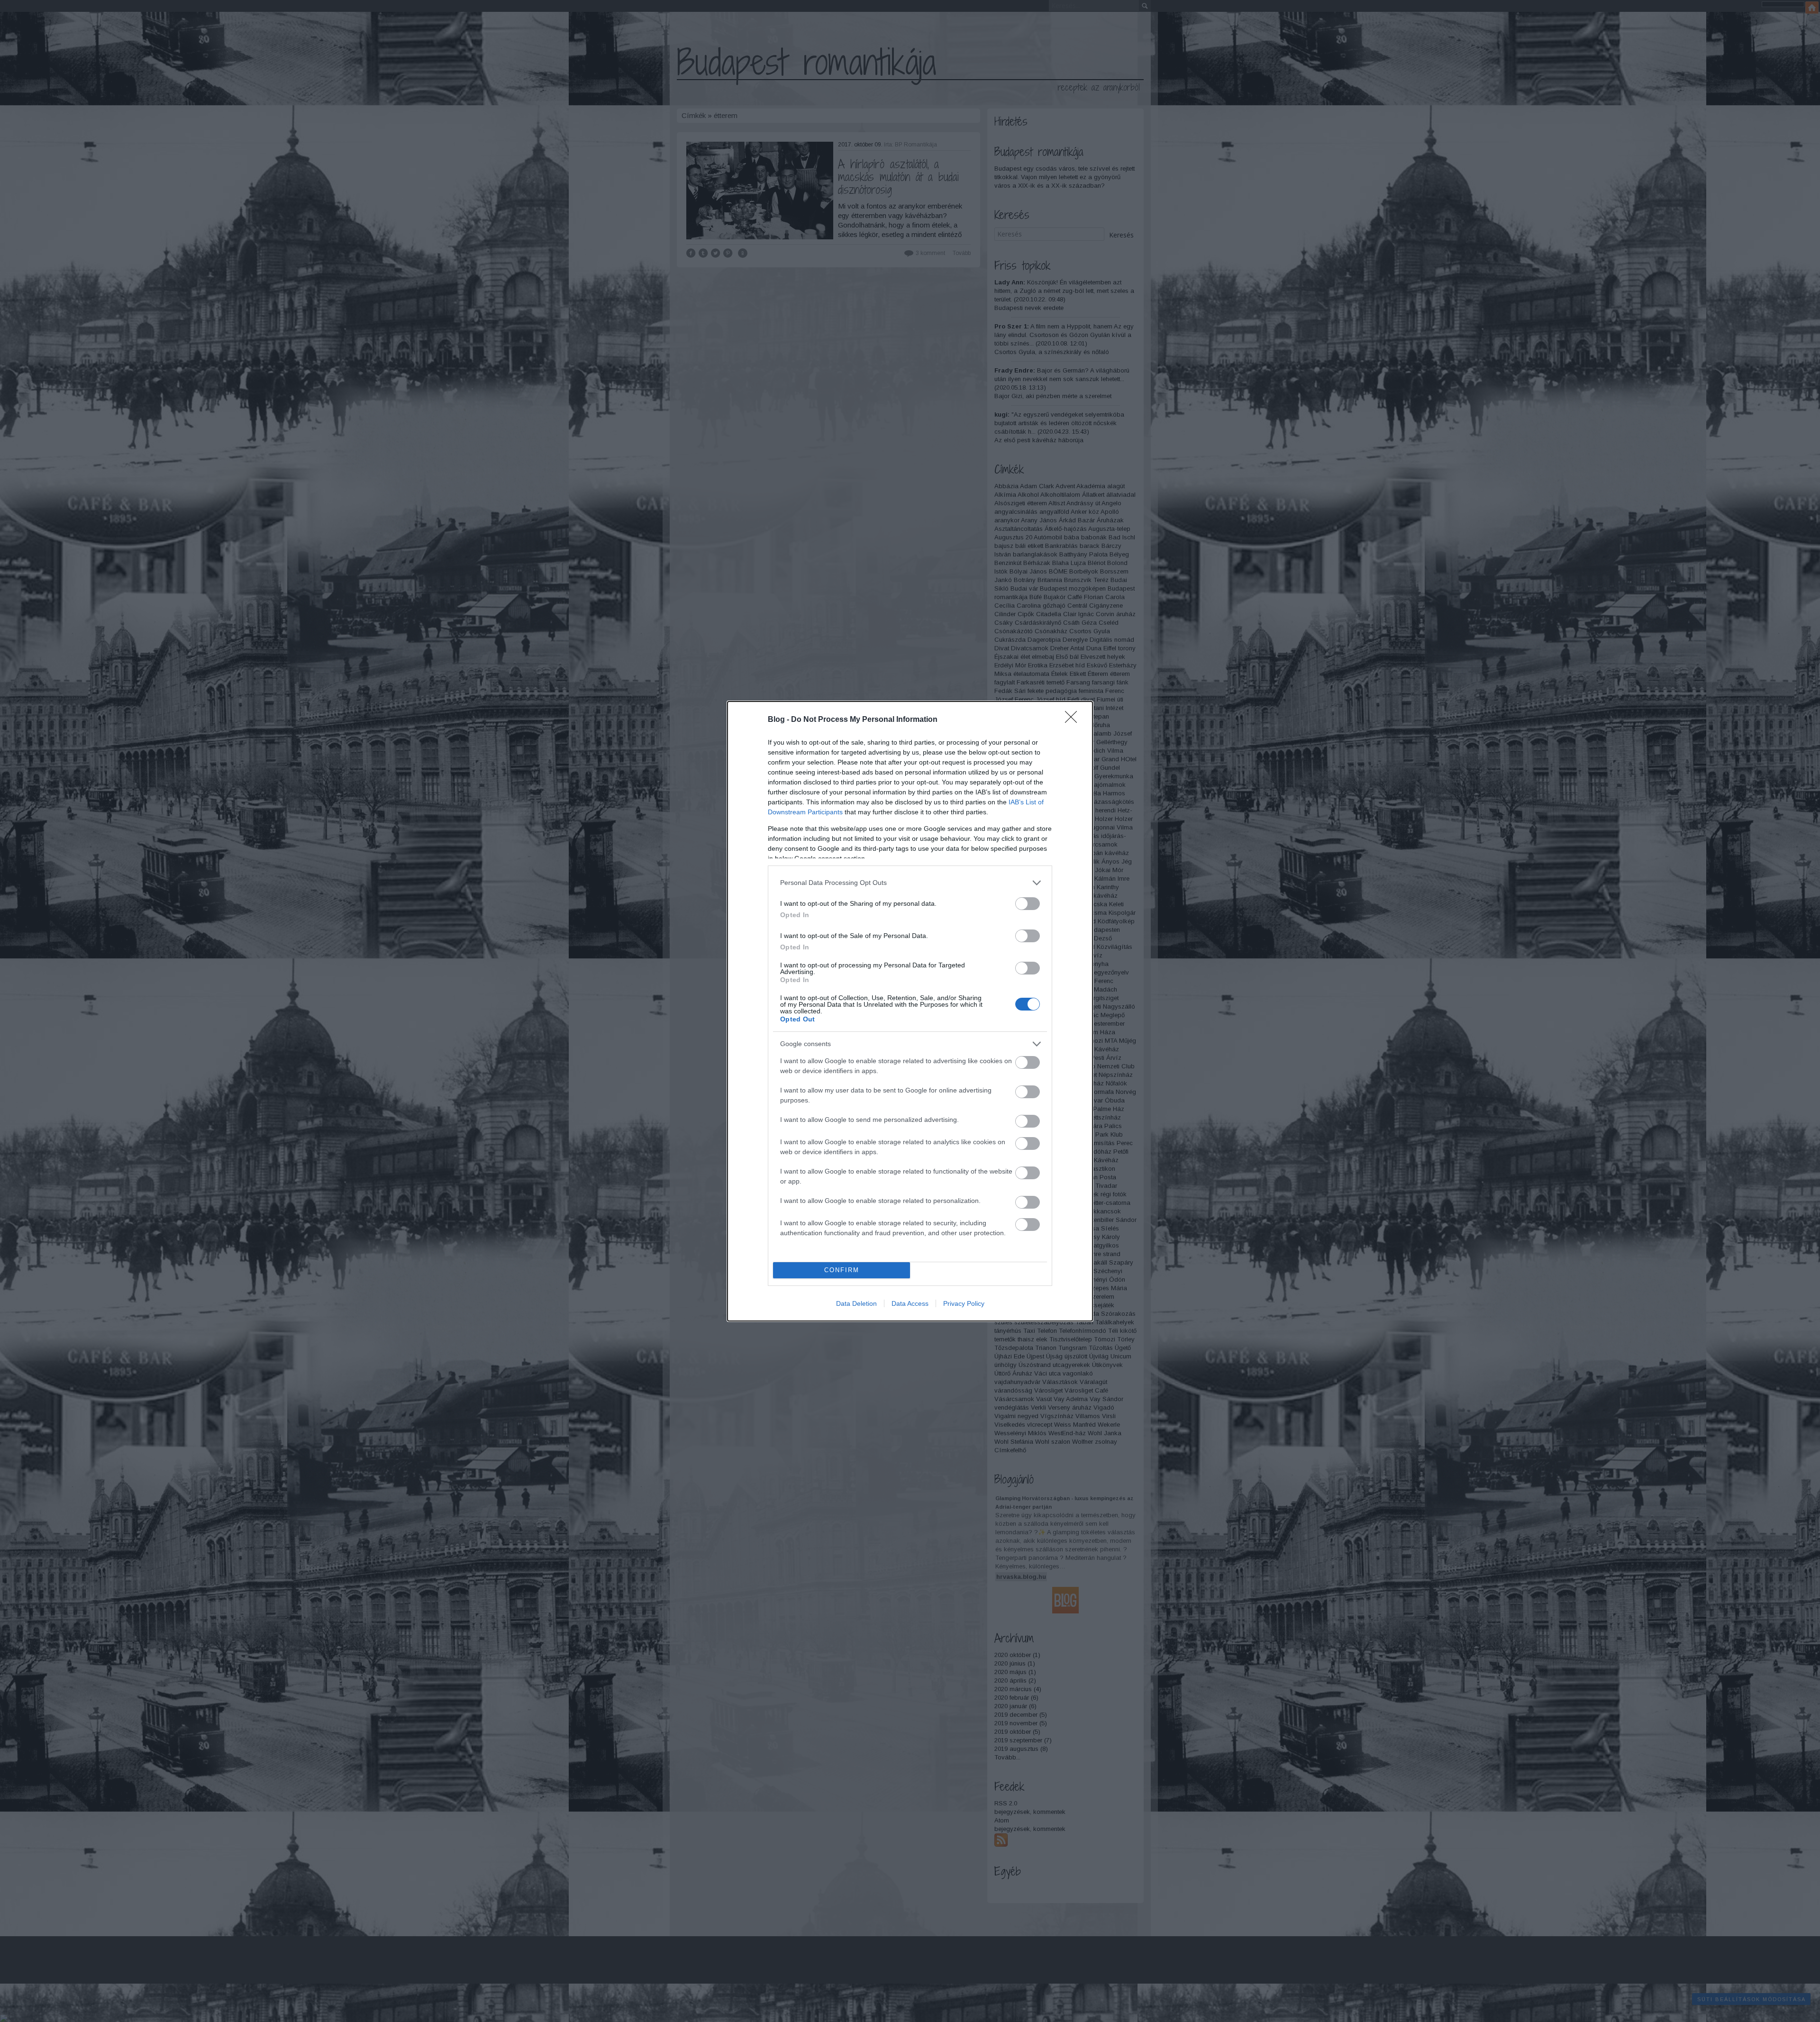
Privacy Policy (964, 1303)
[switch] (1028, 904)
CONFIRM (842, 1270)
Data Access (910, 1303)
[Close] (1074, 720)
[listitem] (910, 883)
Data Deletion (856, 1303)
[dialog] (910, 1011)
